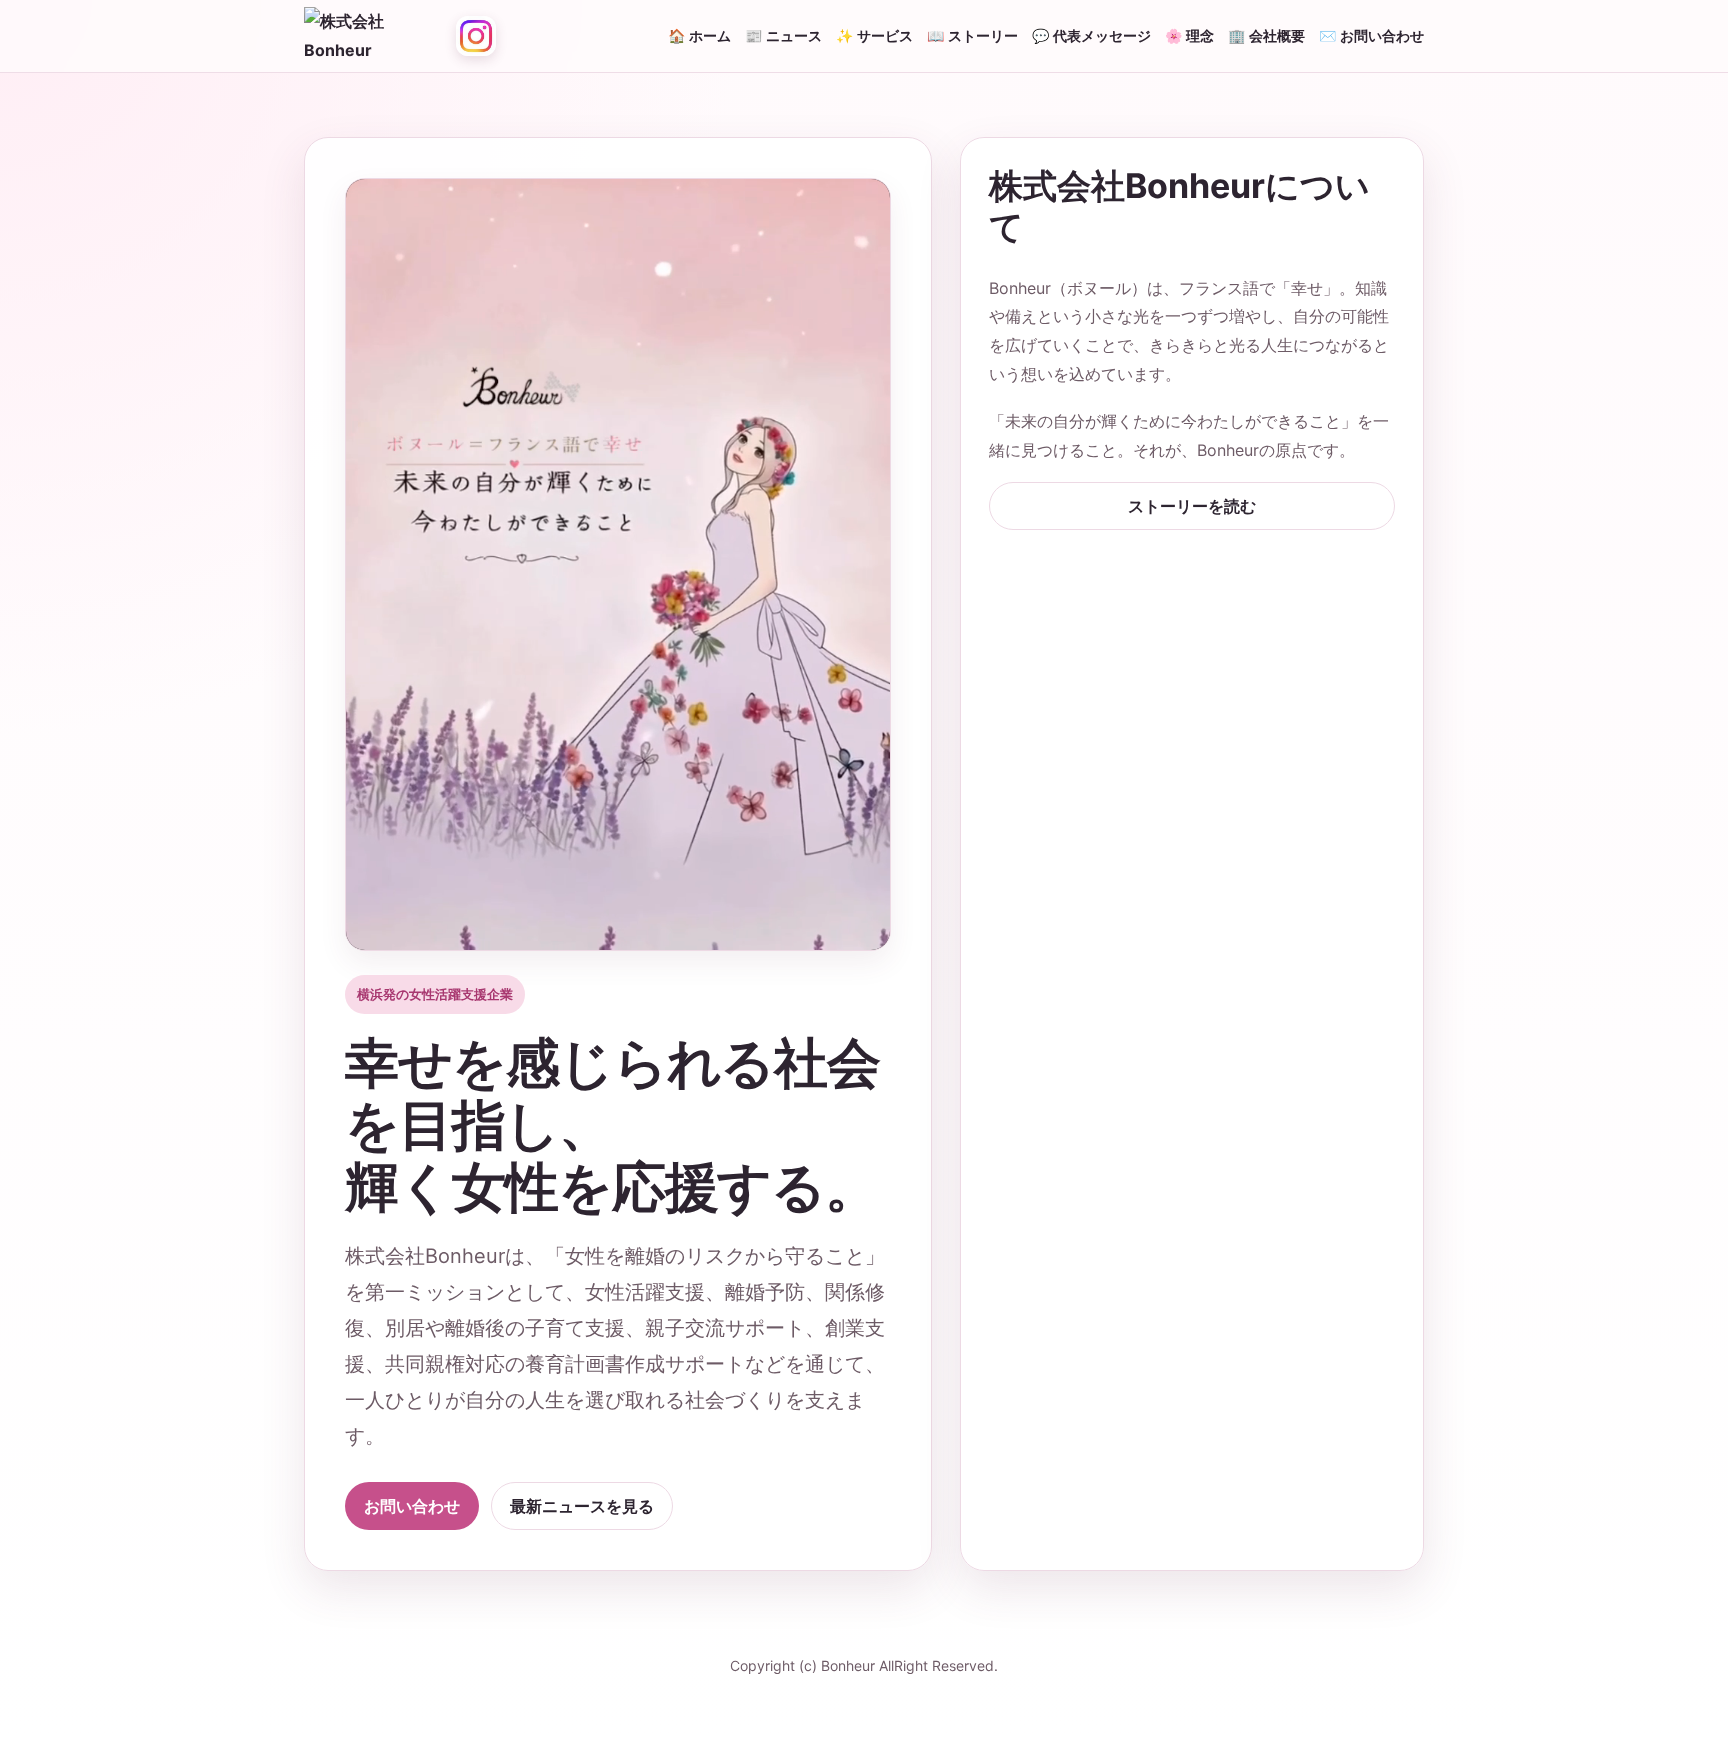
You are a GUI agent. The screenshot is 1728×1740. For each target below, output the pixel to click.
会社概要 (1277, 35)
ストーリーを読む (1192, 506)
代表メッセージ (1102, 35)
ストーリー (983, 35)
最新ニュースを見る (582, 1506)
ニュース (794, 35)
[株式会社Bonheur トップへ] (374, 36)
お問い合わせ (1382, 35)
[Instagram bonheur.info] (476, 36)
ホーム (710, 35)
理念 (1200, 35)
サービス (885, 35)
